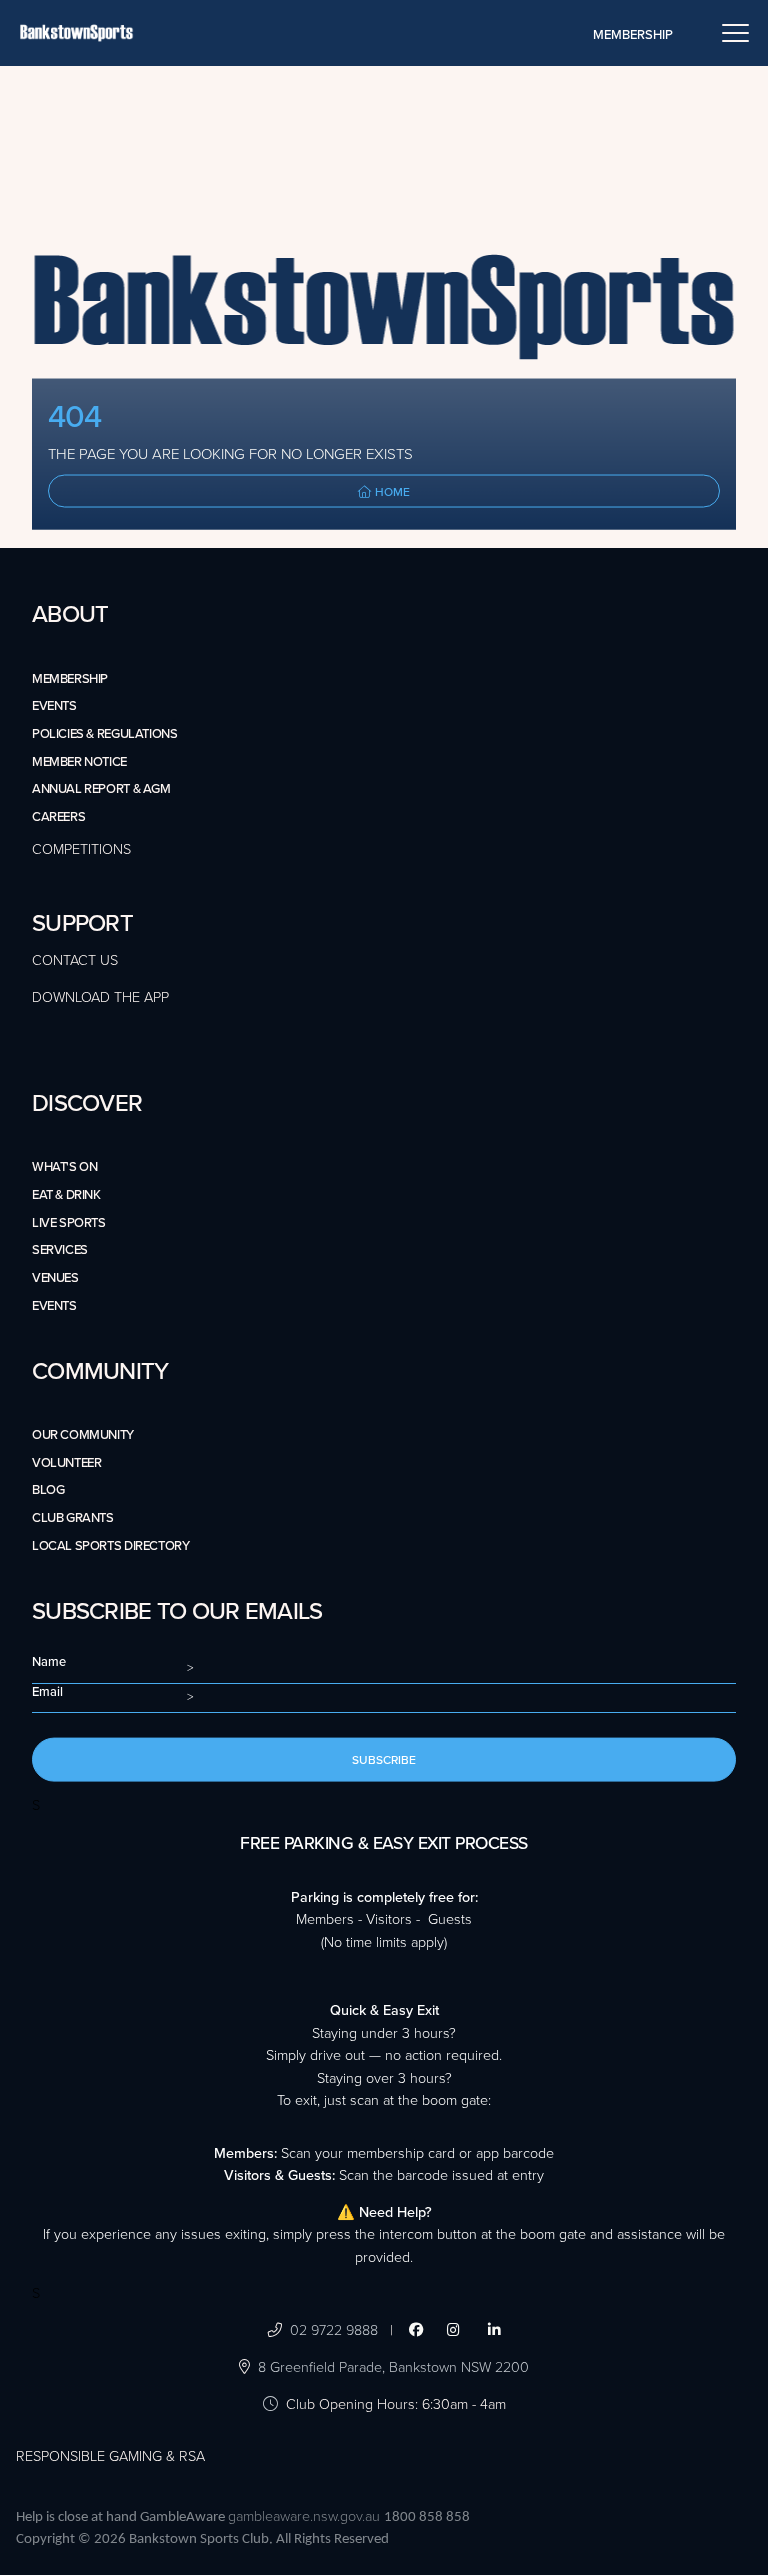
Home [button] (391, 491)
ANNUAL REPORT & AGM (101, 789)
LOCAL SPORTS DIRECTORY (110, 1546)
